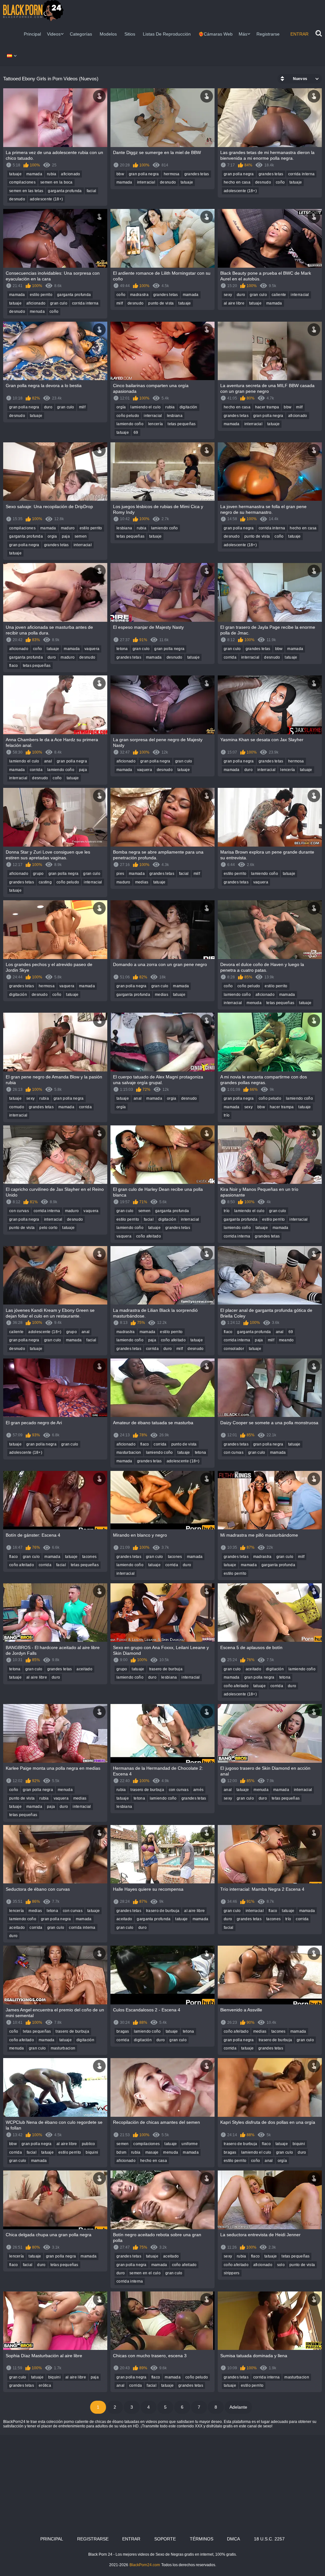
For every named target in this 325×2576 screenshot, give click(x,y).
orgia (52, 536)
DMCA (233, 2539)
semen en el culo (145, 2273)
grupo (38, 874)
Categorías (81, 34)
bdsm (121, 2152)
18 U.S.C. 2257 (269, 2539)
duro (241, 295)
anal (48, 761)
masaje (152, 2152)
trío (227, 1115)
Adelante (238, 2407)
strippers (232, 2273)
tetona (122, 649)
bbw (120, 174)
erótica (45, 2385)
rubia (52, 174)
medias (142, 882)
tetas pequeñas (182, 424)
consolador (234, 1349)
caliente (279, 295)
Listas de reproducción (167, 34)
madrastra (139, 295)
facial (92, 191)
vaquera (92, 649)
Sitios (130, 34)
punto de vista (161, 303)
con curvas (19, 1211)
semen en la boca (56, 182)
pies (120, 874)
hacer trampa (267, 407)
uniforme (189, 2144)
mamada (34, 174)
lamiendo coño (130, 424)
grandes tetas (197, 174)
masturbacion (129, 1452)
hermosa (172, 174)
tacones (89, 1557)
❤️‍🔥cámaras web (216, 34)
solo (281, 2265)
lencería (156, 424)
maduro (68, 528)
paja (66, 536)
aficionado (70, 174)
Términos (202, 2539)
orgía (121, 407)
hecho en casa (237, 182)
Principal (32, 34)
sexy (228, 295)
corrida (230, 657)
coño (280, 182)
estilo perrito (41, 295)
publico (89, 2144)
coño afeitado (149, 1236)
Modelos (108, 34)
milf (120, 303)
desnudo (17, 199)
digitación (189, 407)
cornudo (17, 1107)
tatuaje (15, 174)
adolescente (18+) (46, 199)
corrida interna (302, 174)
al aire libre (234, 303)
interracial (146, 182)
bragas (123, 2031)
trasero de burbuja (166, 1669)
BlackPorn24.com (145, 2565)
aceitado (84, 1669)
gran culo (59, 303)
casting (45, 882)
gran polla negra (144, 174)
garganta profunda (65, 191)
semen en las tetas (26, 191)
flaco (14, 666)
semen (81, 536)
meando (286, 1340)
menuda (37, 312)
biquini (92, 2152)
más (243, 34)
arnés (199, 1790)
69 (136, 433)
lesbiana (175, 416)
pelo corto (48, 1228)
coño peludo (128, 416)
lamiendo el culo (146, 407)
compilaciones (22, 182)
